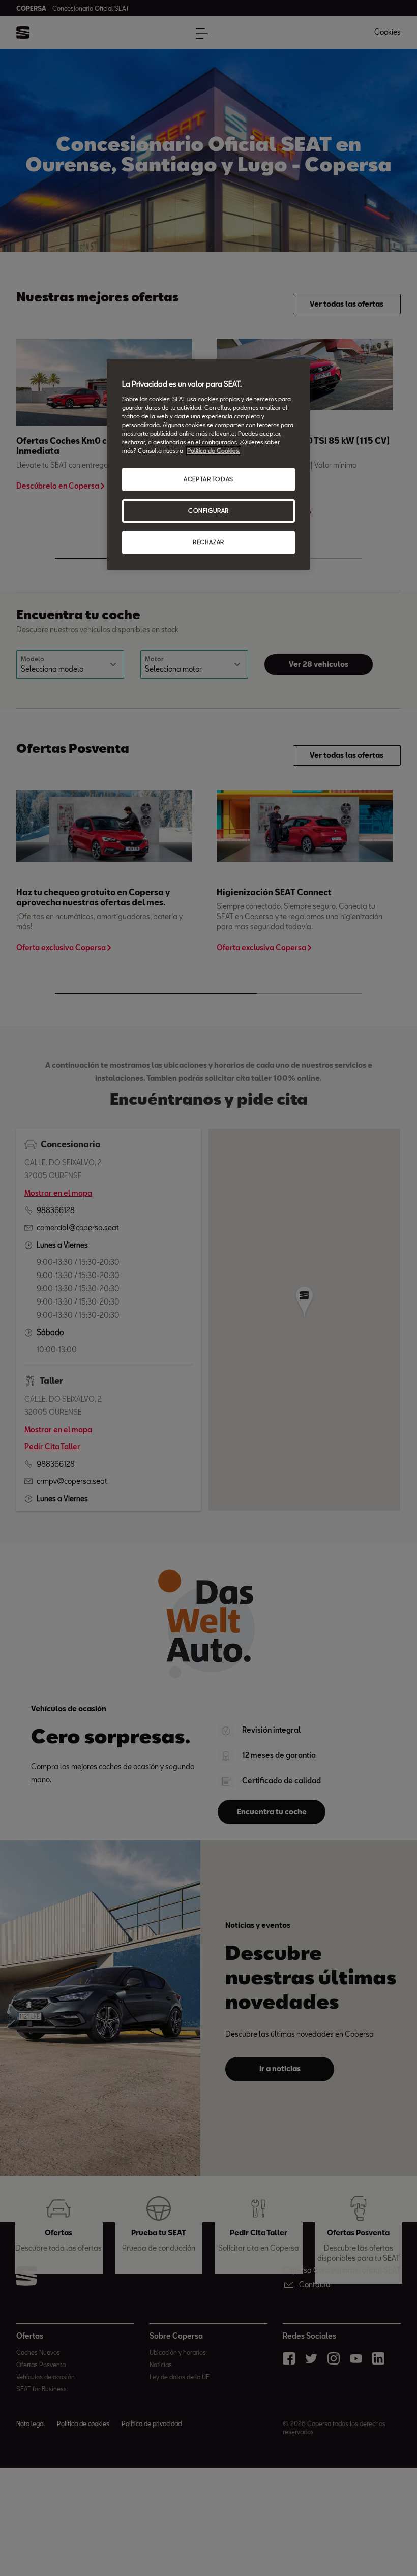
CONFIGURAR (208, 511)
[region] (208, 464)
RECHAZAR (208, 542)
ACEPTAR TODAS (208, 479)
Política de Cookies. (214, 451)
